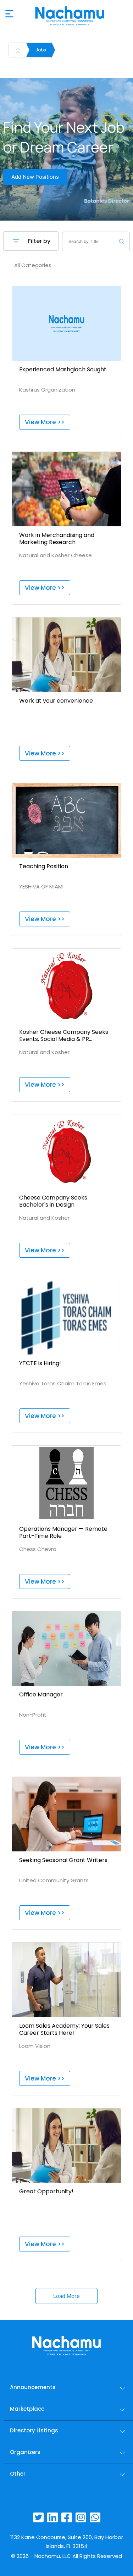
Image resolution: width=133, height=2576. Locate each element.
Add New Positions (35, 177)
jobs (41, 50)
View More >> (45, 422)
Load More (66, 2296)
